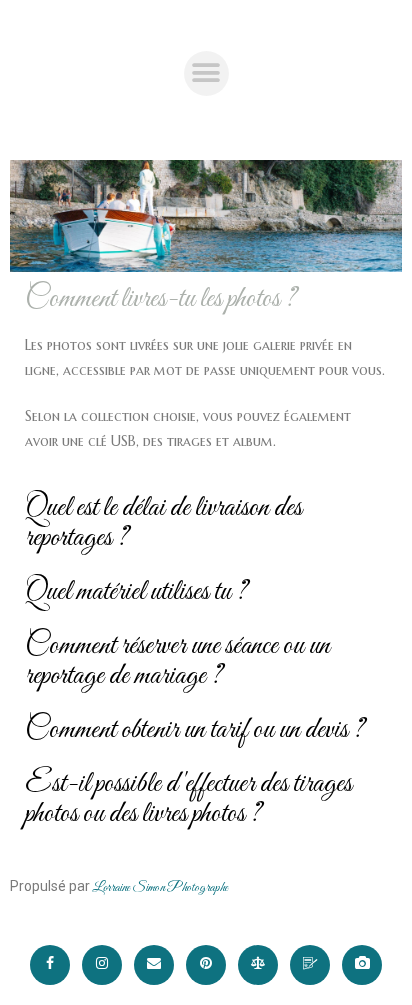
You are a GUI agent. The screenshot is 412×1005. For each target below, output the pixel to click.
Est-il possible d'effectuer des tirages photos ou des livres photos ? (188, 799)
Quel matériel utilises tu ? (136, 592)
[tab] (206, 299)
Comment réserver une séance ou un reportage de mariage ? (177, 661)
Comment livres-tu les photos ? (160, 299)
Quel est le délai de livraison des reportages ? (163, 523)
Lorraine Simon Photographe (159, 888)
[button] (206, 73)
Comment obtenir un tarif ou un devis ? (194, 730)
